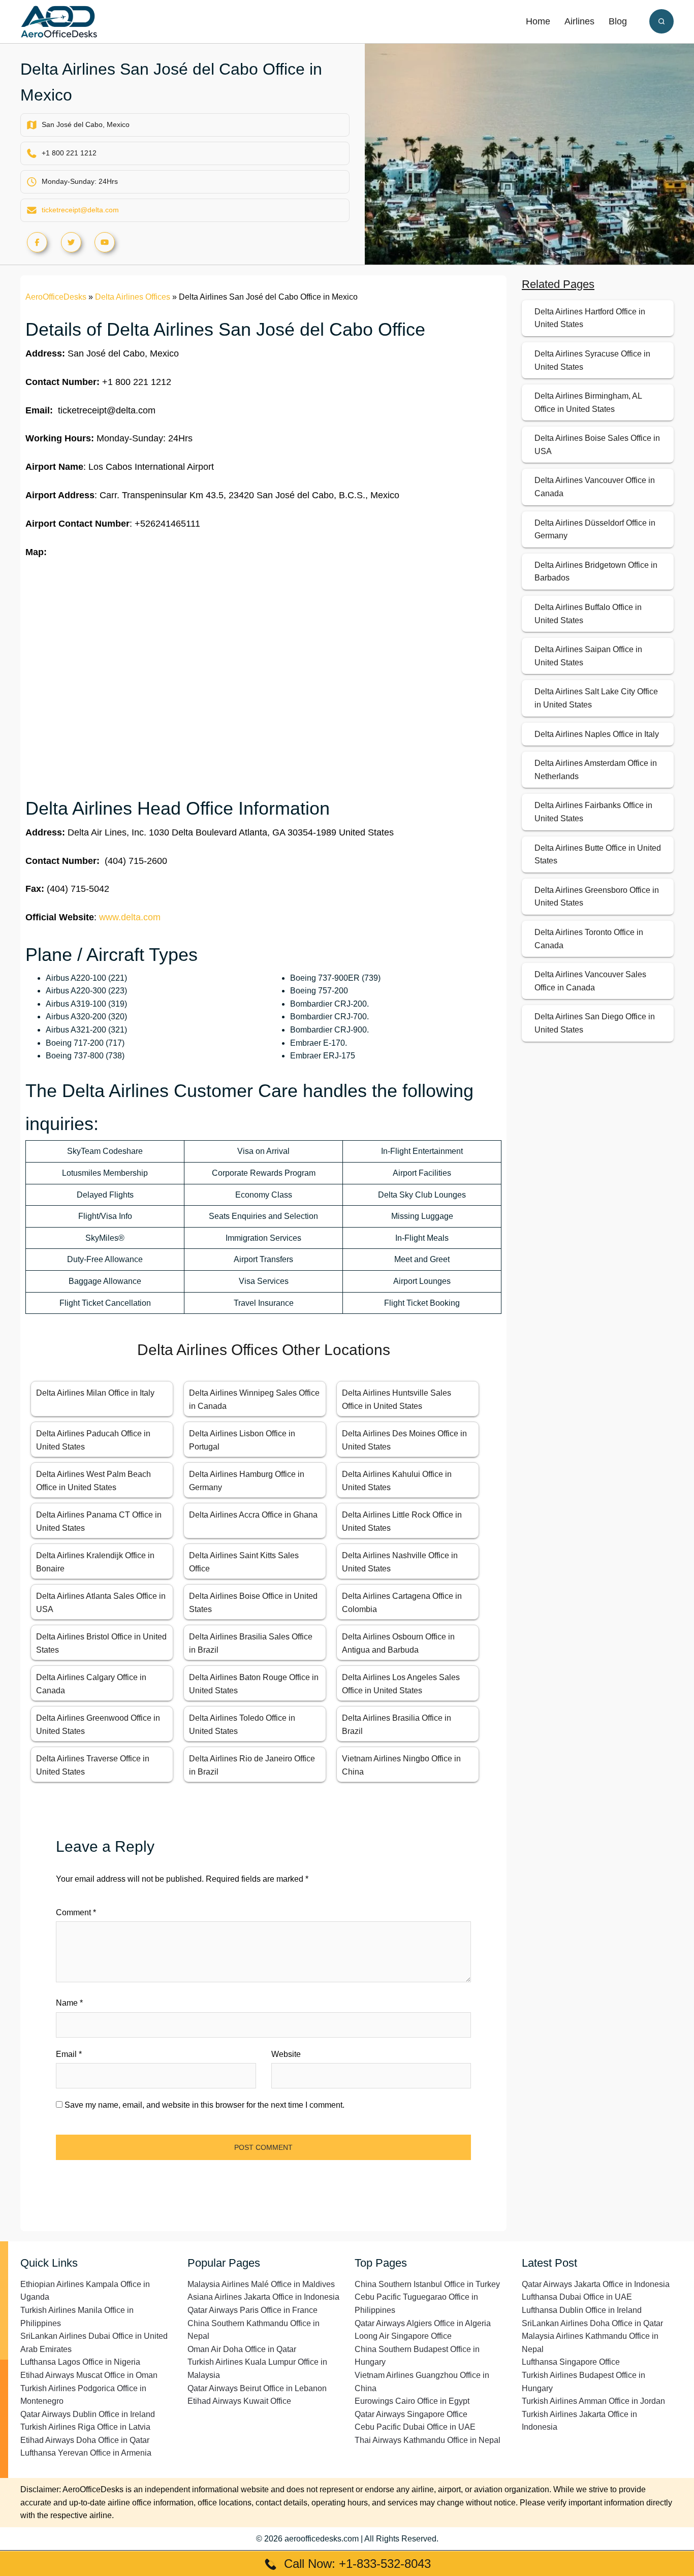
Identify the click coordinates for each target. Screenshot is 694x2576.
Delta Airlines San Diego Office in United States (595, 1023)
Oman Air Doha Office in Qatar (242, 2349)
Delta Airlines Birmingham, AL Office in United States (588, 402)
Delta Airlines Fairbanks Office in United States (593, 812)
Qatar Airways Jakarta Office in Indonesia (596, 2284)
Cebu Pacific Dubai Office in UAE (415, 2427)
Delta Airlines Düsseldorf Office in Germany (595, 529)
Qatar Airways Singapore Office (411, 2414)
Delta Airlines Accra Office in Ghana (253, 1515)
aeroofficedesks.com (322, 2539)
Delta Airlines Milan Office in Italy (95, 1393)
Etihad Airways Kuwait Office (239, 2401)
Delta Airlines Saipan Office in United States (588, 656)
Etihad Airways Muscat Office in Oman (89, 2375)
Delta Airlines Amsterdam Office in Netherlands (596, 770)
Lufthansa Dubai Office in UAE (577, 2297)
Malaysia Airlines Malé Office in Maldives (261, 2284)
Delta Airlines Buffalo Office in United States (588, 614)
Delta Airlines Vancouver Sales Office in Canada (590, 981)
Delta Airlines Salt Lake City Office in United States (596, 698)
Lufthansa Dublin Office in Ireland (582, 2310)
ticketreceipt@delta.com (80, 210)
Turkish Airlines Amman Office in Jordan (593, 2401)
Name (69, 2003)
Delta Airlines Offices (133, 297)
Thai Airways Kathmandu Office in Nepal (428, 2440)
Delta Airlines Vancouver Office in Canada (595, 487)
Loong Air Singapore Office (403, 2336)
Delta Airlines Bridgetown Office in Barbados (596, 572)
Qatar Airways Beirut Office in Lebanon (257, 2388)
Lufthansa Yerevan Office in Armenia (86, 2453)
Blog (618, 21)
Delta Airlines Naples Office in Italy (597, 734)
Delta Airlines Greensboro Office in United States (597, 897)
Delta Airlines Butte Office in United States (598, 855)
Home (538, 21)
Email (69, 2054)
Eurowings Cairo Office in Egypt (412, 2401)
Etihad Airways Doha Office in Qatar (85, 2440)
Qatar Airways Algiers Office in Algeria (423, 2323)
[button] (661, 21)
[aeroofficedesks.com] (59, 21)
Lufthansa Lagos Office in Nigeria (80, 2362)
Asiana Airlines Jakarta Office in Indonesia (263, 2297)
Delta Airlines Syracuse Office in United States (592, 360)
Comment (76, 1912)
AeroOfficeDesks (56, 297)
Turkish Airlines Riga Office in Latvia (85, 2427)
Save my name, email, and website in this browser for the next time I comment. (204, 2105)
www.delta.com (130, 917)
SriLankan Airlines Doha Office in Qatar (592, 2323)
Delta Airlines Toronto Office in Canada (589, 939)
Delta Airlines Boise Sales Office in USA (597, 445)
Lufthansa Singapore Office (571, 2362)
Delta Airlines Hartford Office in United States (590, 318)
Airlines (579, 21)
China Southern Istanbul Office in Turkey (427, 2284)
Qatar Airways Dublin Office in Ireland (88, 2414)
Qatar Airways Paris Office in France (253, 2310)
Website (286, 2054)
